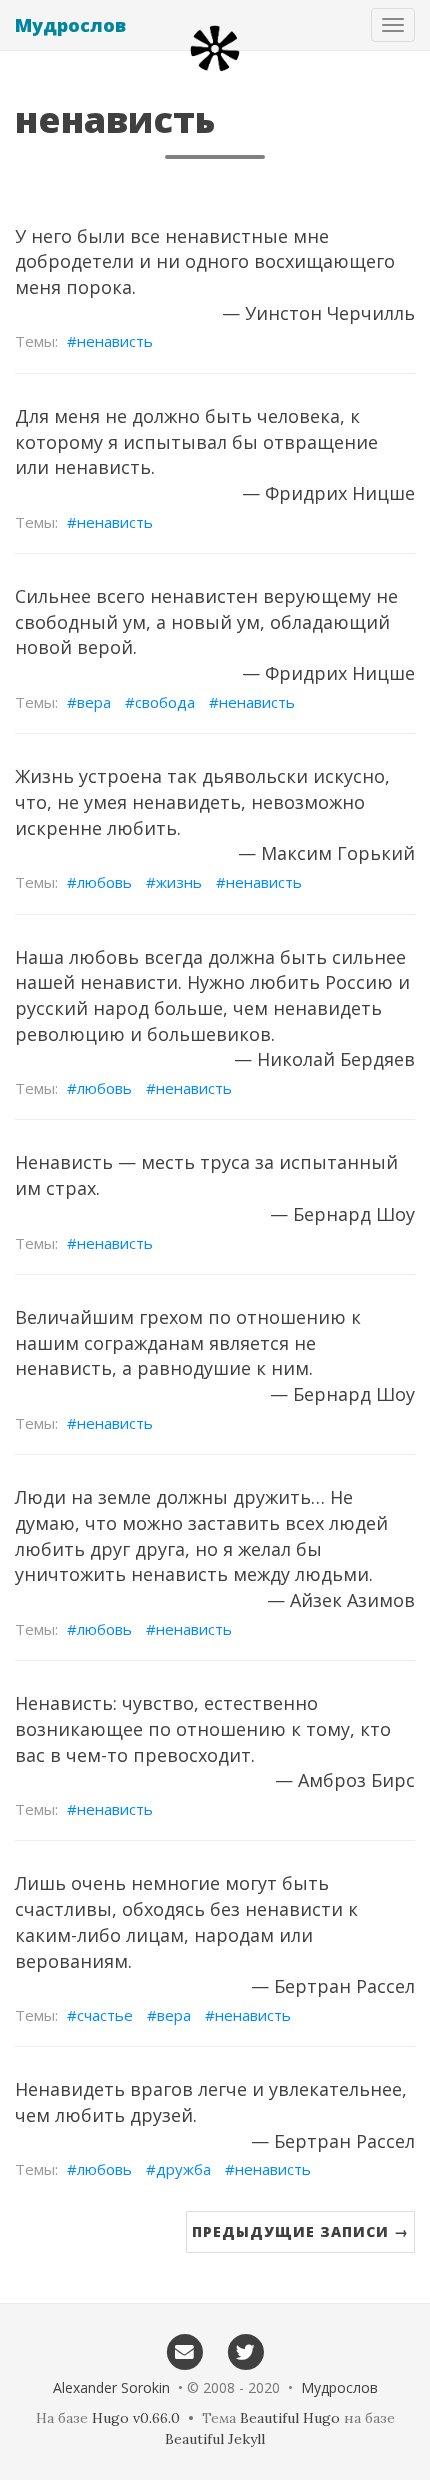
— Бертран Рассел (333, 1986)
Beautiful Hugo (290, 2418)
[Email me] (184, 2351)
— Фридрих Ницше (328, 493)
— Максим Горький (326, 853)
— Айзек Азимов (341, 1600)
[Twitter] (245, 2351)
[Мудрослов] (215, 48)
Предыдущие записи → (300, 2231)
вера (94, 702)
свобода (165, 702)
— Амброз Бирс (345, 1780)
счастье (105, 2015)
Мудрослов (70, 25)
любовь (104, 882)
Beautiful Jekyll (215, 2439)
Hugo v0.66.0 (136, 2418)
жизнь (179, 882)
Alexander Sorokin (111, 2387)
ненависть (115, 341)
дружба (183, 2169)
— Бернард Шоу (342, 1214)
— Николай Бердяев (324, 1059)
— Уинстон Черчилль (318, 313)
